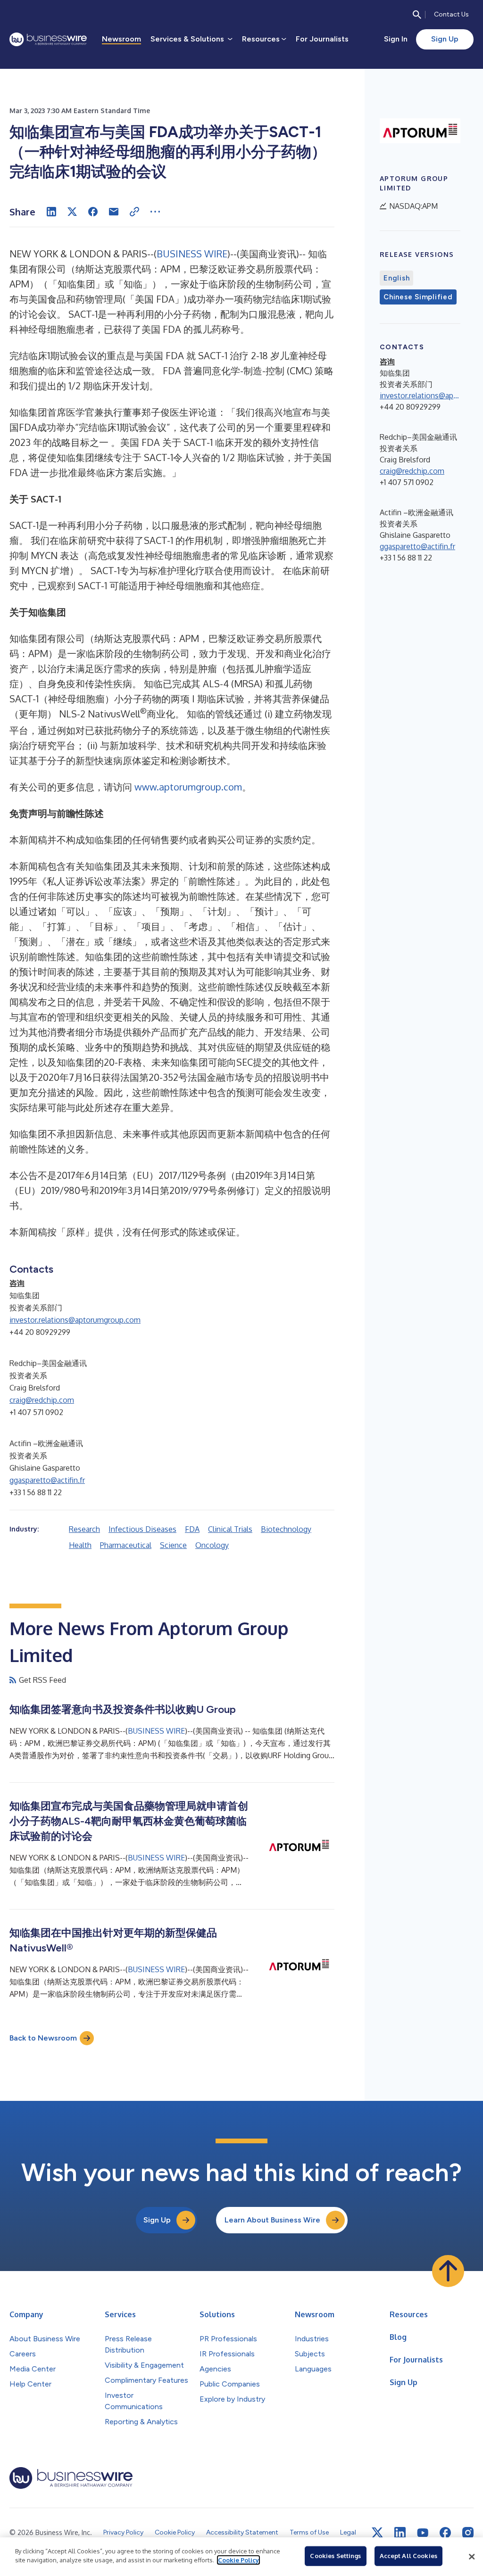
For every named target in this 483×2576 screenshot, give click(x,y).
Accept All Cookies (408, 2556)
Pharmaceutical (126, 1545)
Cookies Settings (335, 2556)
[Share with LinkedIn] (51, 212)
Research (84, 1529)
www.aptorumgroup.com (188, 787)
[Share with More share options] (155, 212)
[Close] (472, 2557)
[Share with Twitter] (72, 212)
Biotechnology (286, 1529)
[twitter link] (377, 2533)
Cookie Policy (238, 2560)
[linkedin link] (400, 2533)
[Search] (417, 15)
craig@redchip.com (42, 1400)
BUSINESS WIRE (192, 254)
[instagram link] (468, 2533)
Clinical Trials (230, 1529)
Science (173, 1545)
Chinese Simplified (418, 297)
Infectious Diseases (142, 1529)
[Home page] (48, 39)
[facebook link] (445, 2533)
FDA (192, 1529)
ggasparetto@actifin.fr (47, 1480)
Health (80, 1545)
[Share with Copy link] (134, 212)
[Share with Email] (114, 212)
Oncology (212, 1545)
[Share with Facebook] (93, 212)
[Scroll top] (448, 2271)
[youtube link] (423, 2533)
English (396, 278)
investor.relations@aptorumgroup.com (75, 1320)
